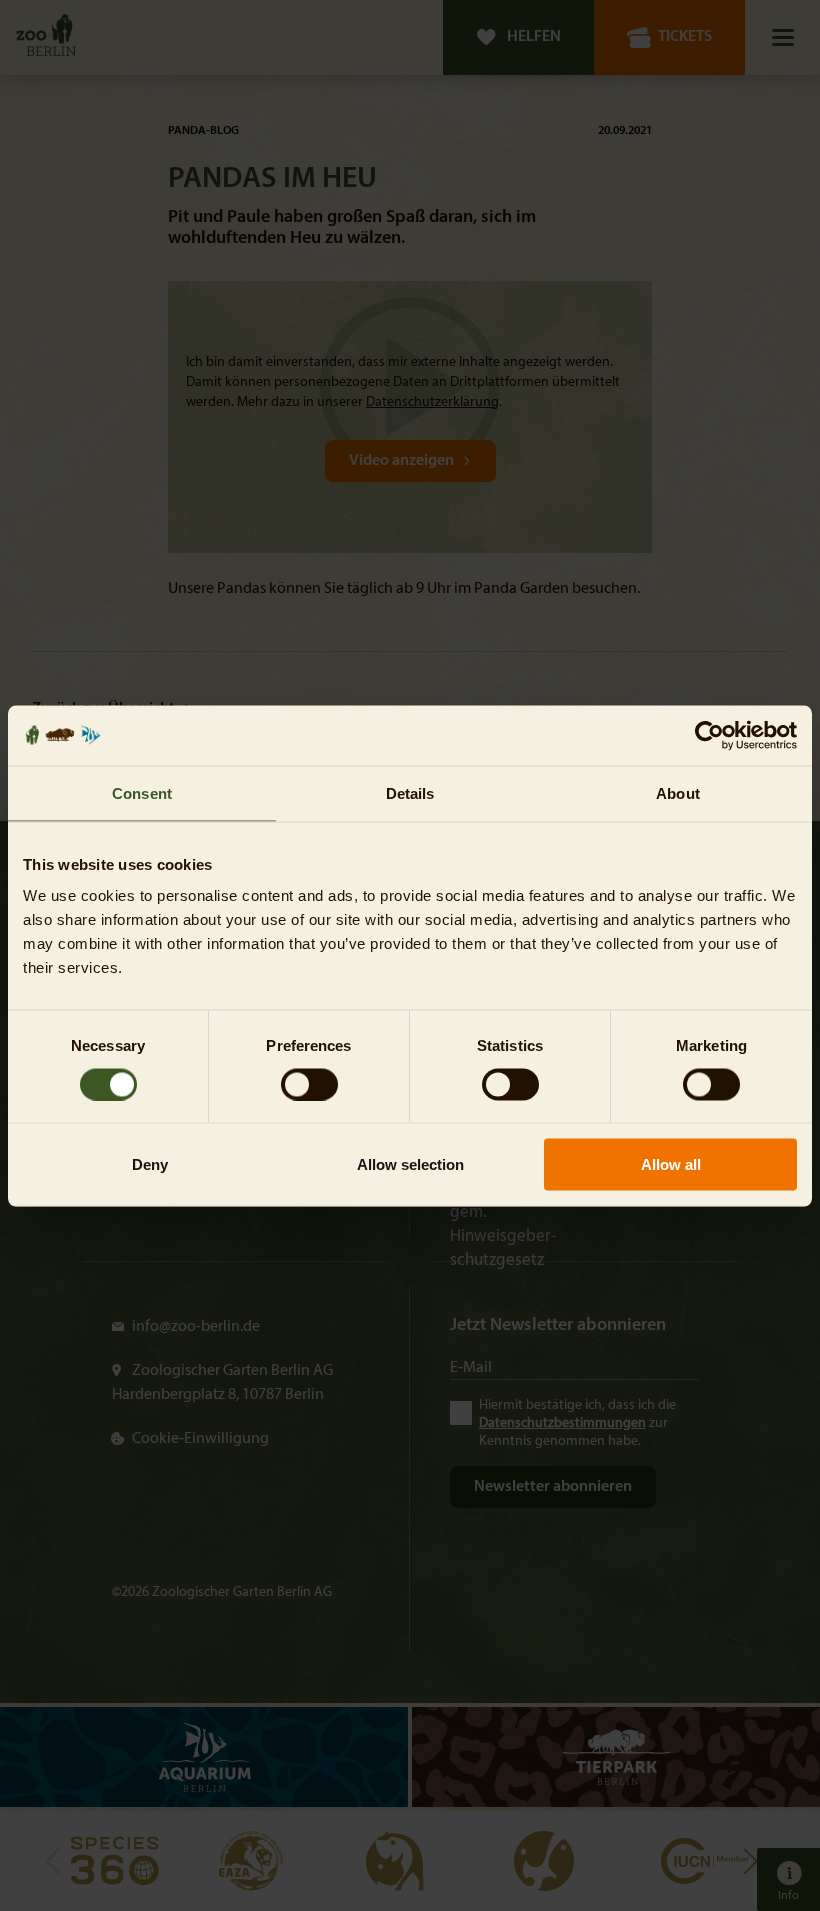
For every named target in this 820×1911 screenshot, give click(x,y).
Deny (150, 1164)
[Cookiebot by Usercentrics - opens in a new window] (709, 735)
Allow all (671, 1164)
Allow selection (410, 1164)
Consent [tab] (142, 792)
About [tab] (678, 792)
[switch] (309, 1084)
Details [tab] (410, 792)
